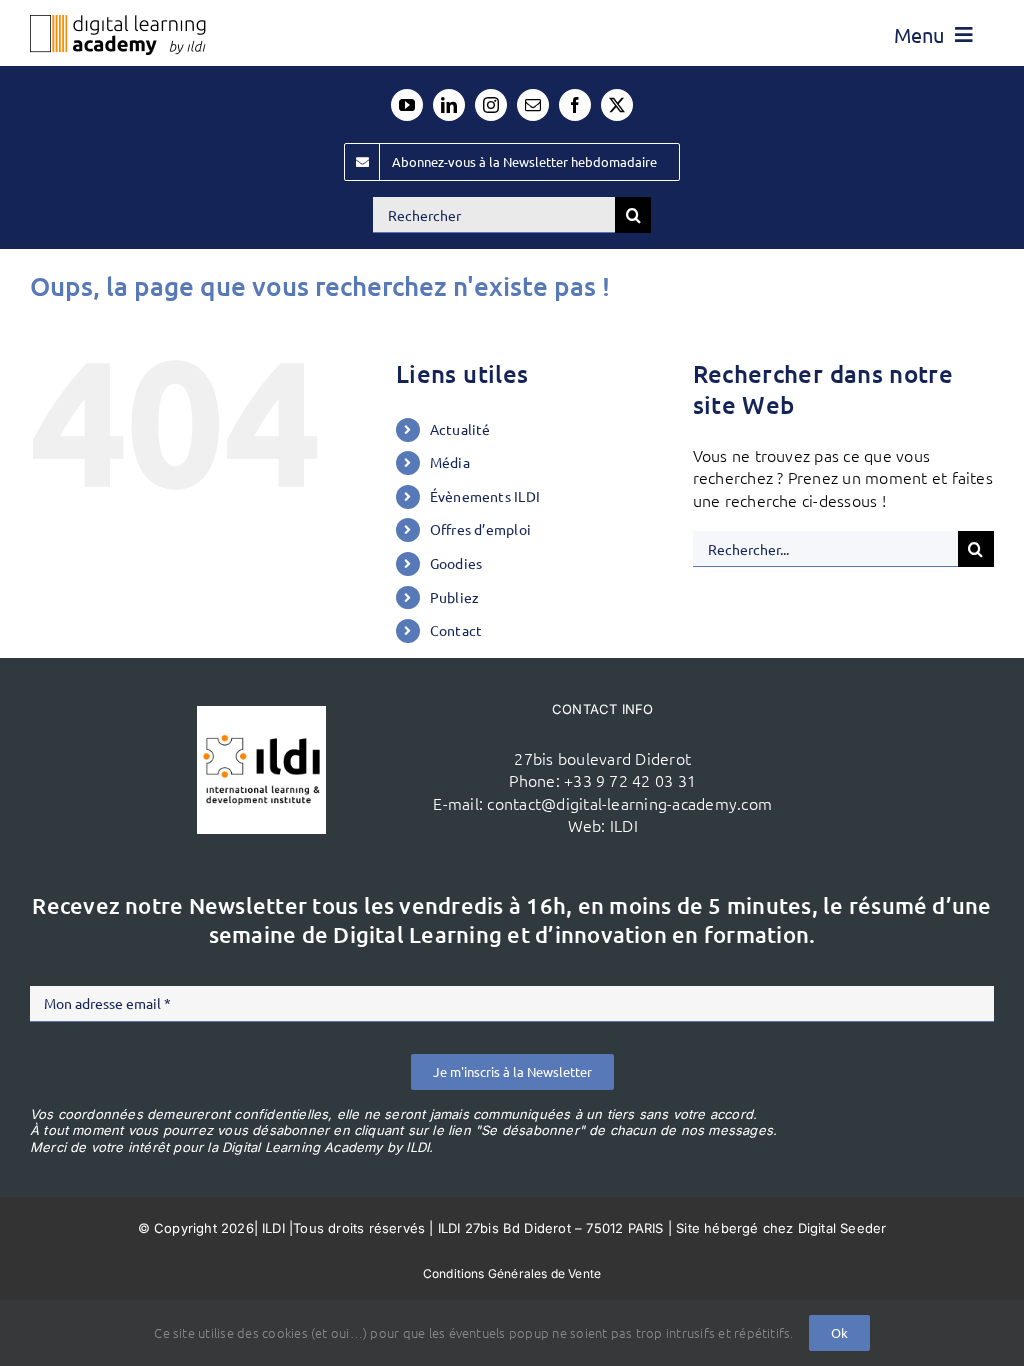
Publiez (455, 597)
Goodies (456, 563)
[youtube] (407, 105)
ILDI (624, 825)
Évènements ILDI (485, 496)
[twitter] (617, 105)
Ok (839, 1332)
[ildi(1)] (261, 714)
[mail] (533, 105)
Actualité (460, 429)
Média (450, 462)
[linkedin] (449, 105)
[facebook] (575, 105)
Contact (456, 630)
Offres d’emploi (481, 529)
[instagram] (491, 105)
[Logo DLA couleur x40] (118, 23)
